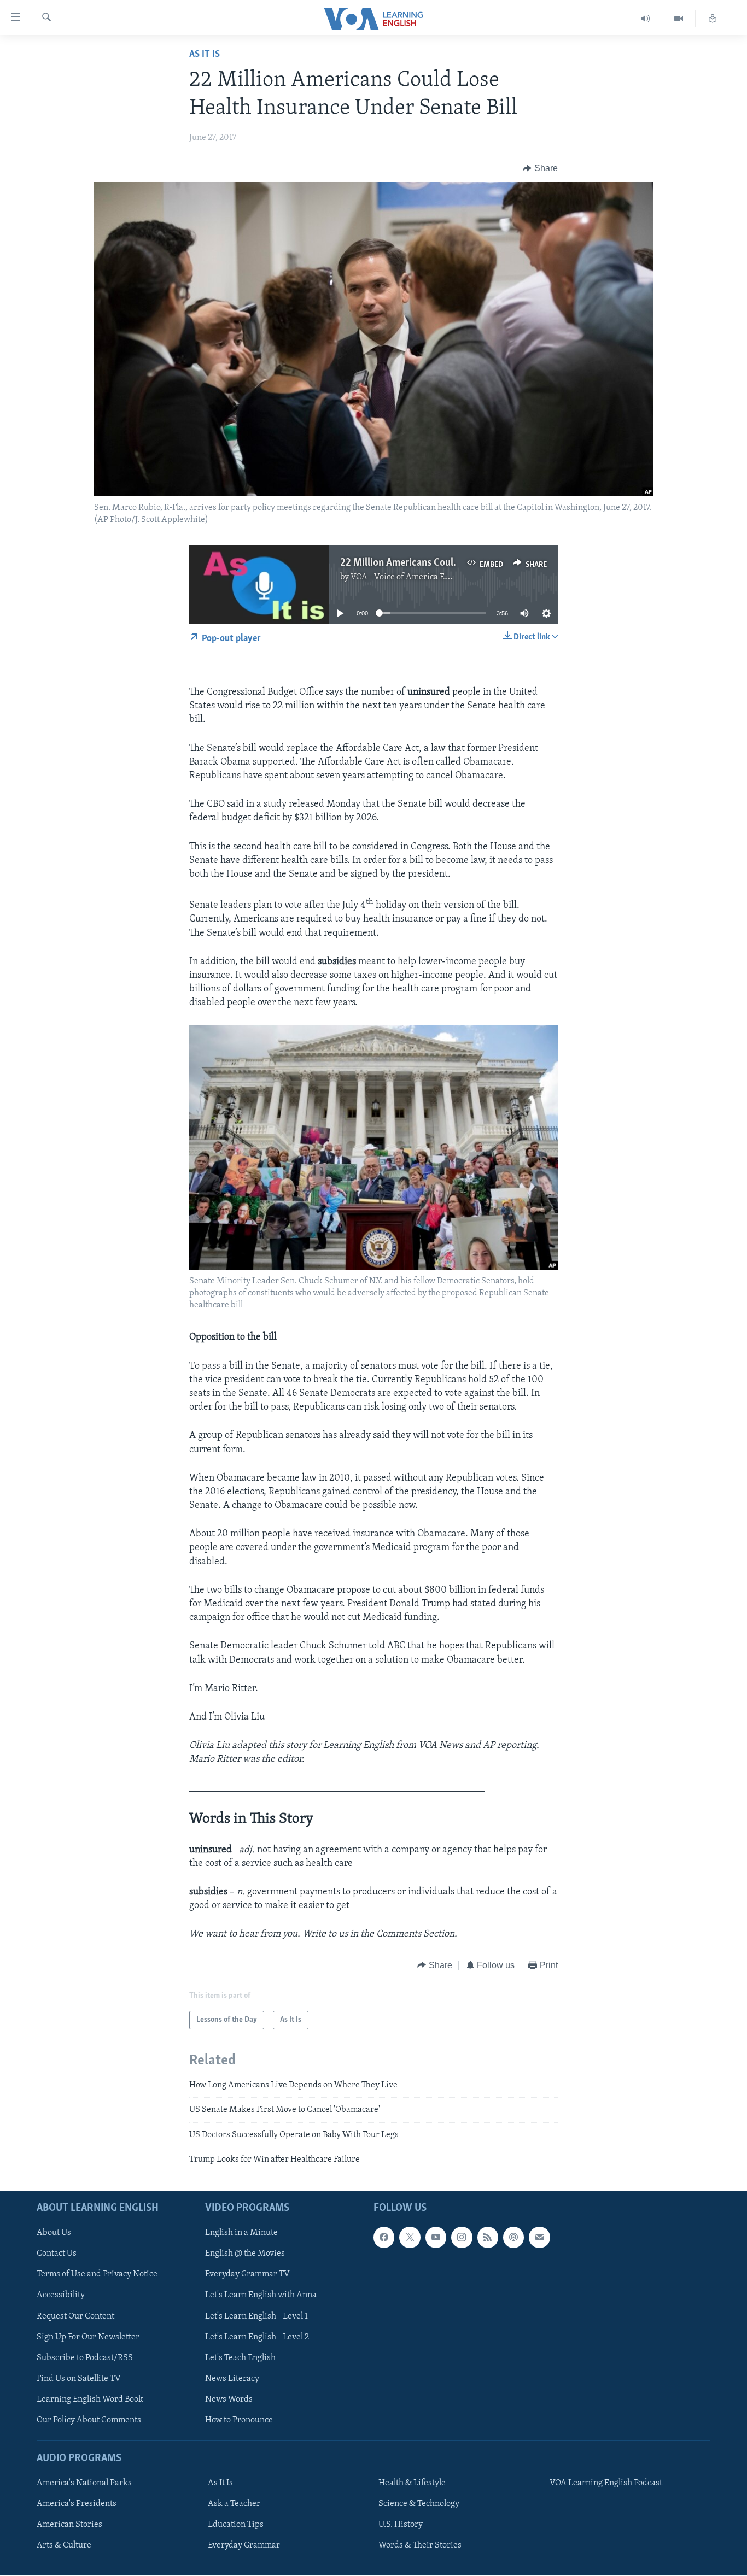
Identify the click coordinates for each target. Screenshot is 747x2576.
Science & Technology (419, 2504)
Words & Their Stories (420, 2545)
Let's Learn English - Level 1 (256, 2316)
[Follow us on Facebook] (384, 2237)
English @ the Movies (245, 2254)
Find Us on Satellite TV (79, 2378)
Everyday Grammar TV (247, 2274)
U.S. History (401, 2525)
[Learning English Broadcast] (646, 19)
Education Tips (236, 2525)
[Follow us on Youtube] (436, 2237)
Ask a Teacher (234, 2504)
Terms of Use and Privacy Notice (97, 2274)
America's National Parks (84, 2483)
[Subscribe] (539, 2237)
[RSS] (488, 2237)
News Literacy (232, 2378)
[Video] (679, 19)
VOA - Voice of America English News (421, 577)
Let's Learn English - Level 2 (257, 2337)
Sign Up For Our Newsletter (88, 2337)
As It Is (205, 55)
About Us (54, 2233)
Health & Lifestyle (412, 2483)
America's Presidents (77, 2504)
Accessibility (61, 2295)
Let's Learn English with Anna (261, 2295)
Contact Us (57, 2254)
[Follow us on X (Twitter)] (410, 2237)
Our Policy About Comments (89, 2420)
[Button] (540, 168)
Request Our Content (75, 2316)
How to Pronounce (239, 2420)
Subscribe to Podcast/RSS (85, 2357)
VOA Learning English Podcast (606, 2483)
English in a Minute (241, 2233)
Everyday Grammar (244, 2545)
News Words (229, 2399)
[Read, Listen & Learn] (713, 19)
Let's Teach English (240, 2357)
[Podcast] (513, 2237)
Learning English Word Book (90, 2399)
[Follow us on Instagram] (462, 2237)
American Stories (69, 2525)
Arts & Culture (64, 2545)
